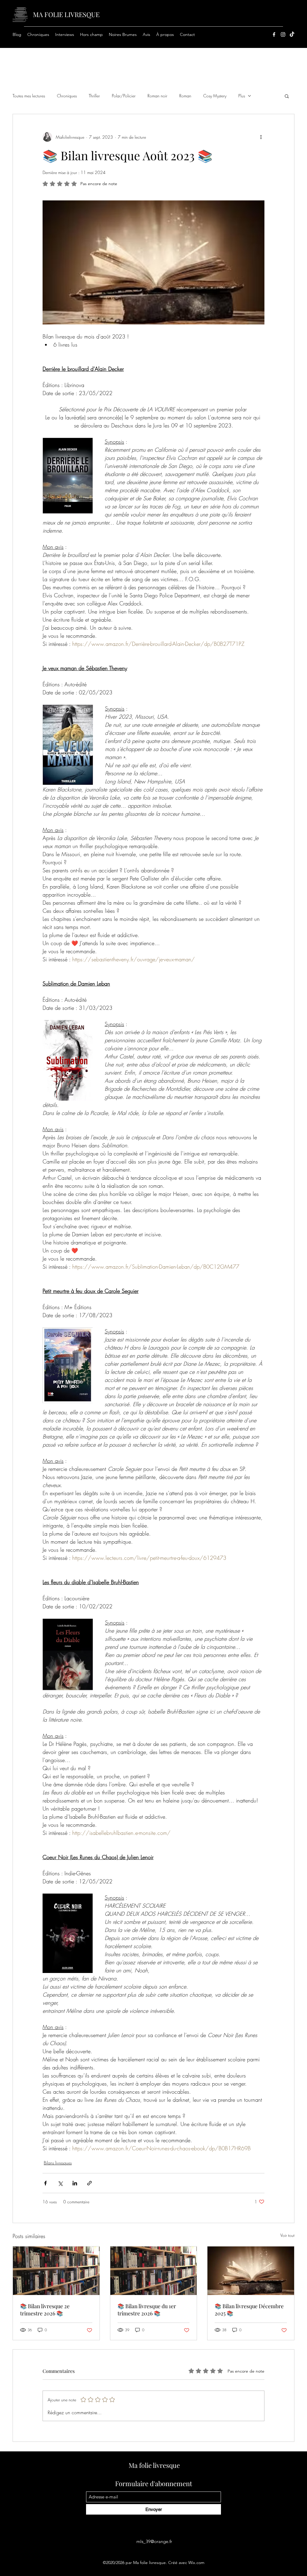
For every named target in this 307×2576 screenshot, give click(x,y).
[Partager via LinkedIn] (75, 2183)
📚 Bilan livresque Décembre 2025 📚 (249, 2310)
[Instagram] (283, 34)
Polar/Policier (124, 96)
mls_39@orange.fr (154, 2541)
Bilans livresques (58, 2163)
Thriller (94, 96)
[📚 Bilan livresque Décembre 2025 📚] (251, 2271)
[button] (123, 34)
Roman (185, 96)
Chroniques (67, 96)
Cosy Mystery (215, 96)
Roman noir (157, 96)
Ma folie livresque (154, 2465)
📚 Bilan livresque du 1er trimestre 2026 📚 (147, 2310)
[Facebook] (274, 34)
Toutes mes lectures (29, 96)
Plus (242, 96)
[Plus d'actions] (261, 137)
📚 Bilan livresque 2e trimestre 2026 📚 (45, 2310)
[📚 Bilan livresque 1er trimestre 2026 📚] (154, 2271)
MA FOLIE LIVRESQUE (66, 14)
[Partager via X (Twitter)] (60, 2183)
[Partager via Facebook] (45, 2183)
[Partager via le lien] (89, 2183)
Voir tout (287, 2235)
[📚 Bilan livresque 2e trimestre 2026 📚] (56, 2271)
